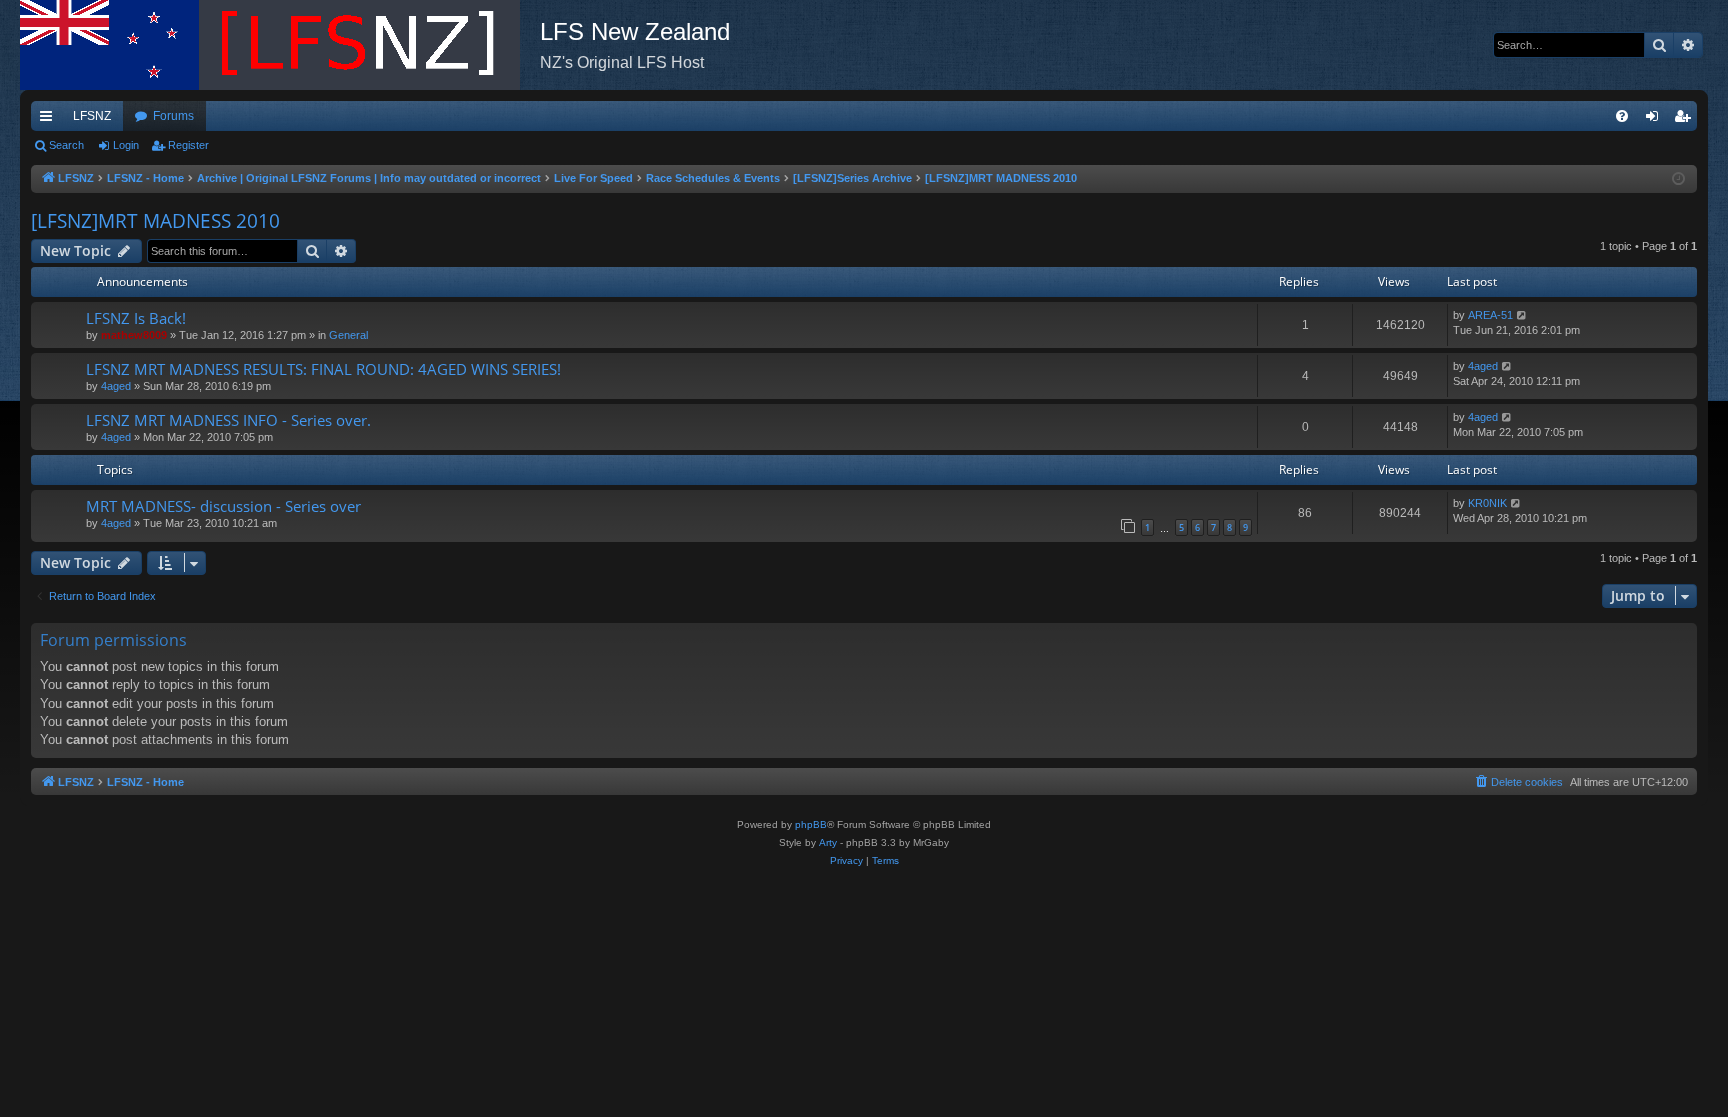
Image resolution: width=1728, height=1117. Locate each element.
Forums (173, 116)
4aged (116, 386)
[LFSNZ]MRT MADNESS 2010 (155, 221)
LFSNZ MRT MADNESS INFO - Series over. (228, 420)
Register (188, 145)
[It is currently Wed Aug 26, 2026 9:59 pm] (1678, 179)
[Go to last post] (1522, 315)
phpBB (811, 824)
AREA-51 (1490, 315)
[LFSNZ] (280, 45)
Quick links (50, 120)
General (348, 335)
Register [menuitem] (1686, 120)
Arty (828, 842)
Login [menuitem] (1656, 120)
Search (66, 145)
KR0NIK (1487, 503)
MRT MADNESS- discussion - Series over (223, 506)
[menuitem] (1622, 116)
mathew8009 (134, 335)
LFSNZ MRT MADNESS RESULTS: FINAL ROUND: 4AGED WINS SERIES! (323, 369)
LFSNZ (92, 116)
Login (126, 145)
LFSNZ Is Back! (136, 318)
